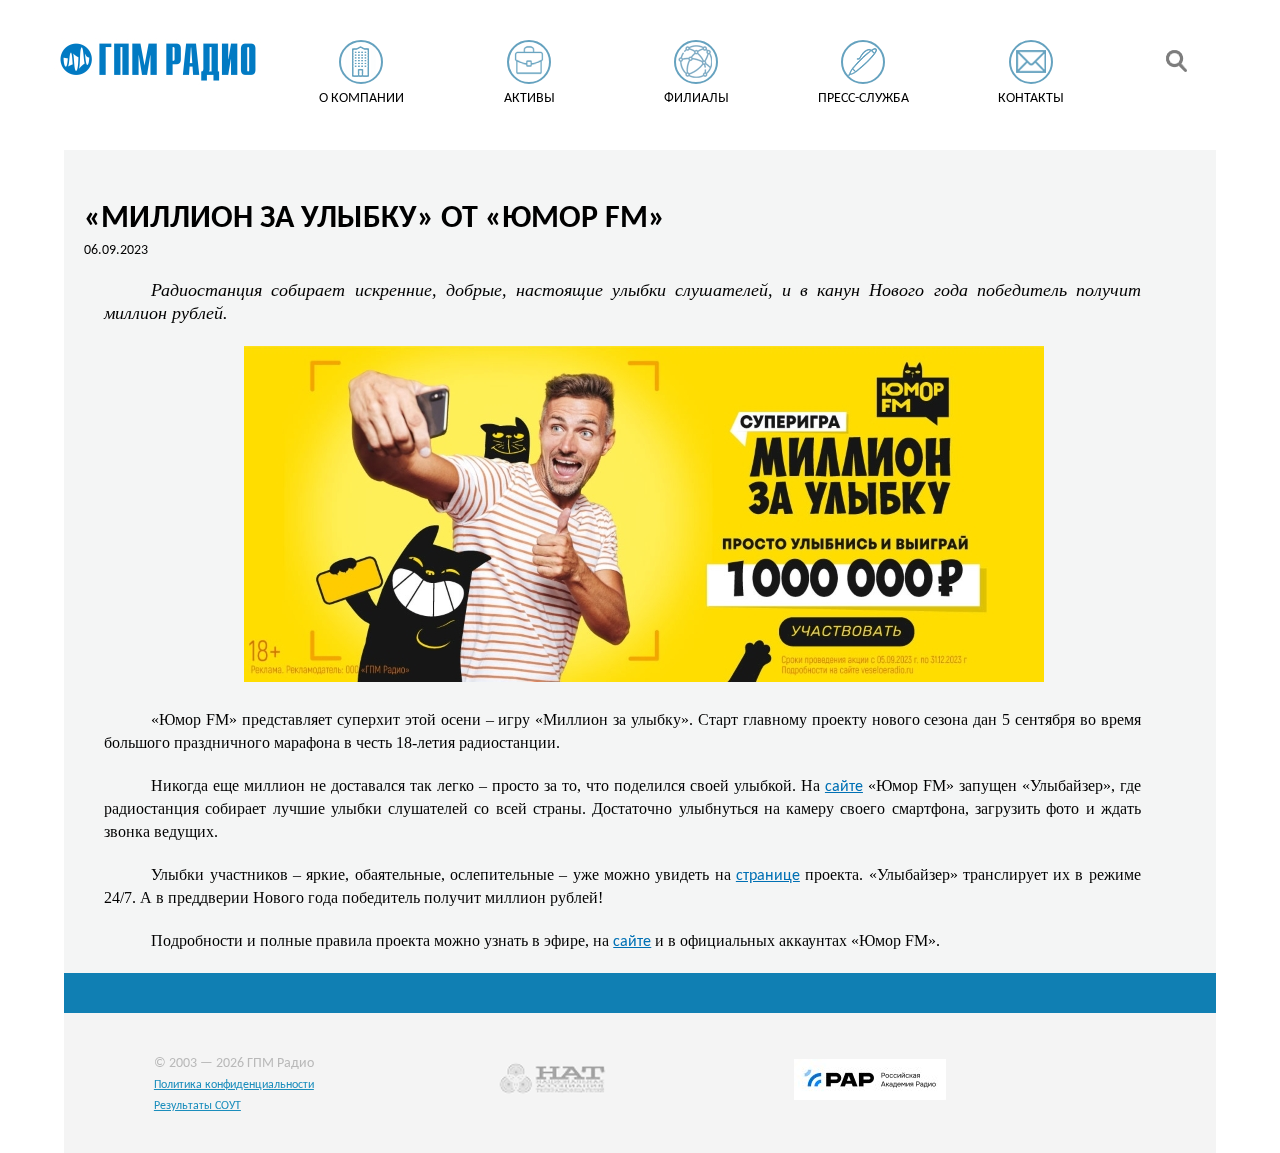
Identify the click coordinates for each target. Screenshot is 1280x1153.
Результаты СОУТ (197, 1106)
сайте (844, 787)
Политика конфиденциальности (234, 1085)
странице (768, 876)
